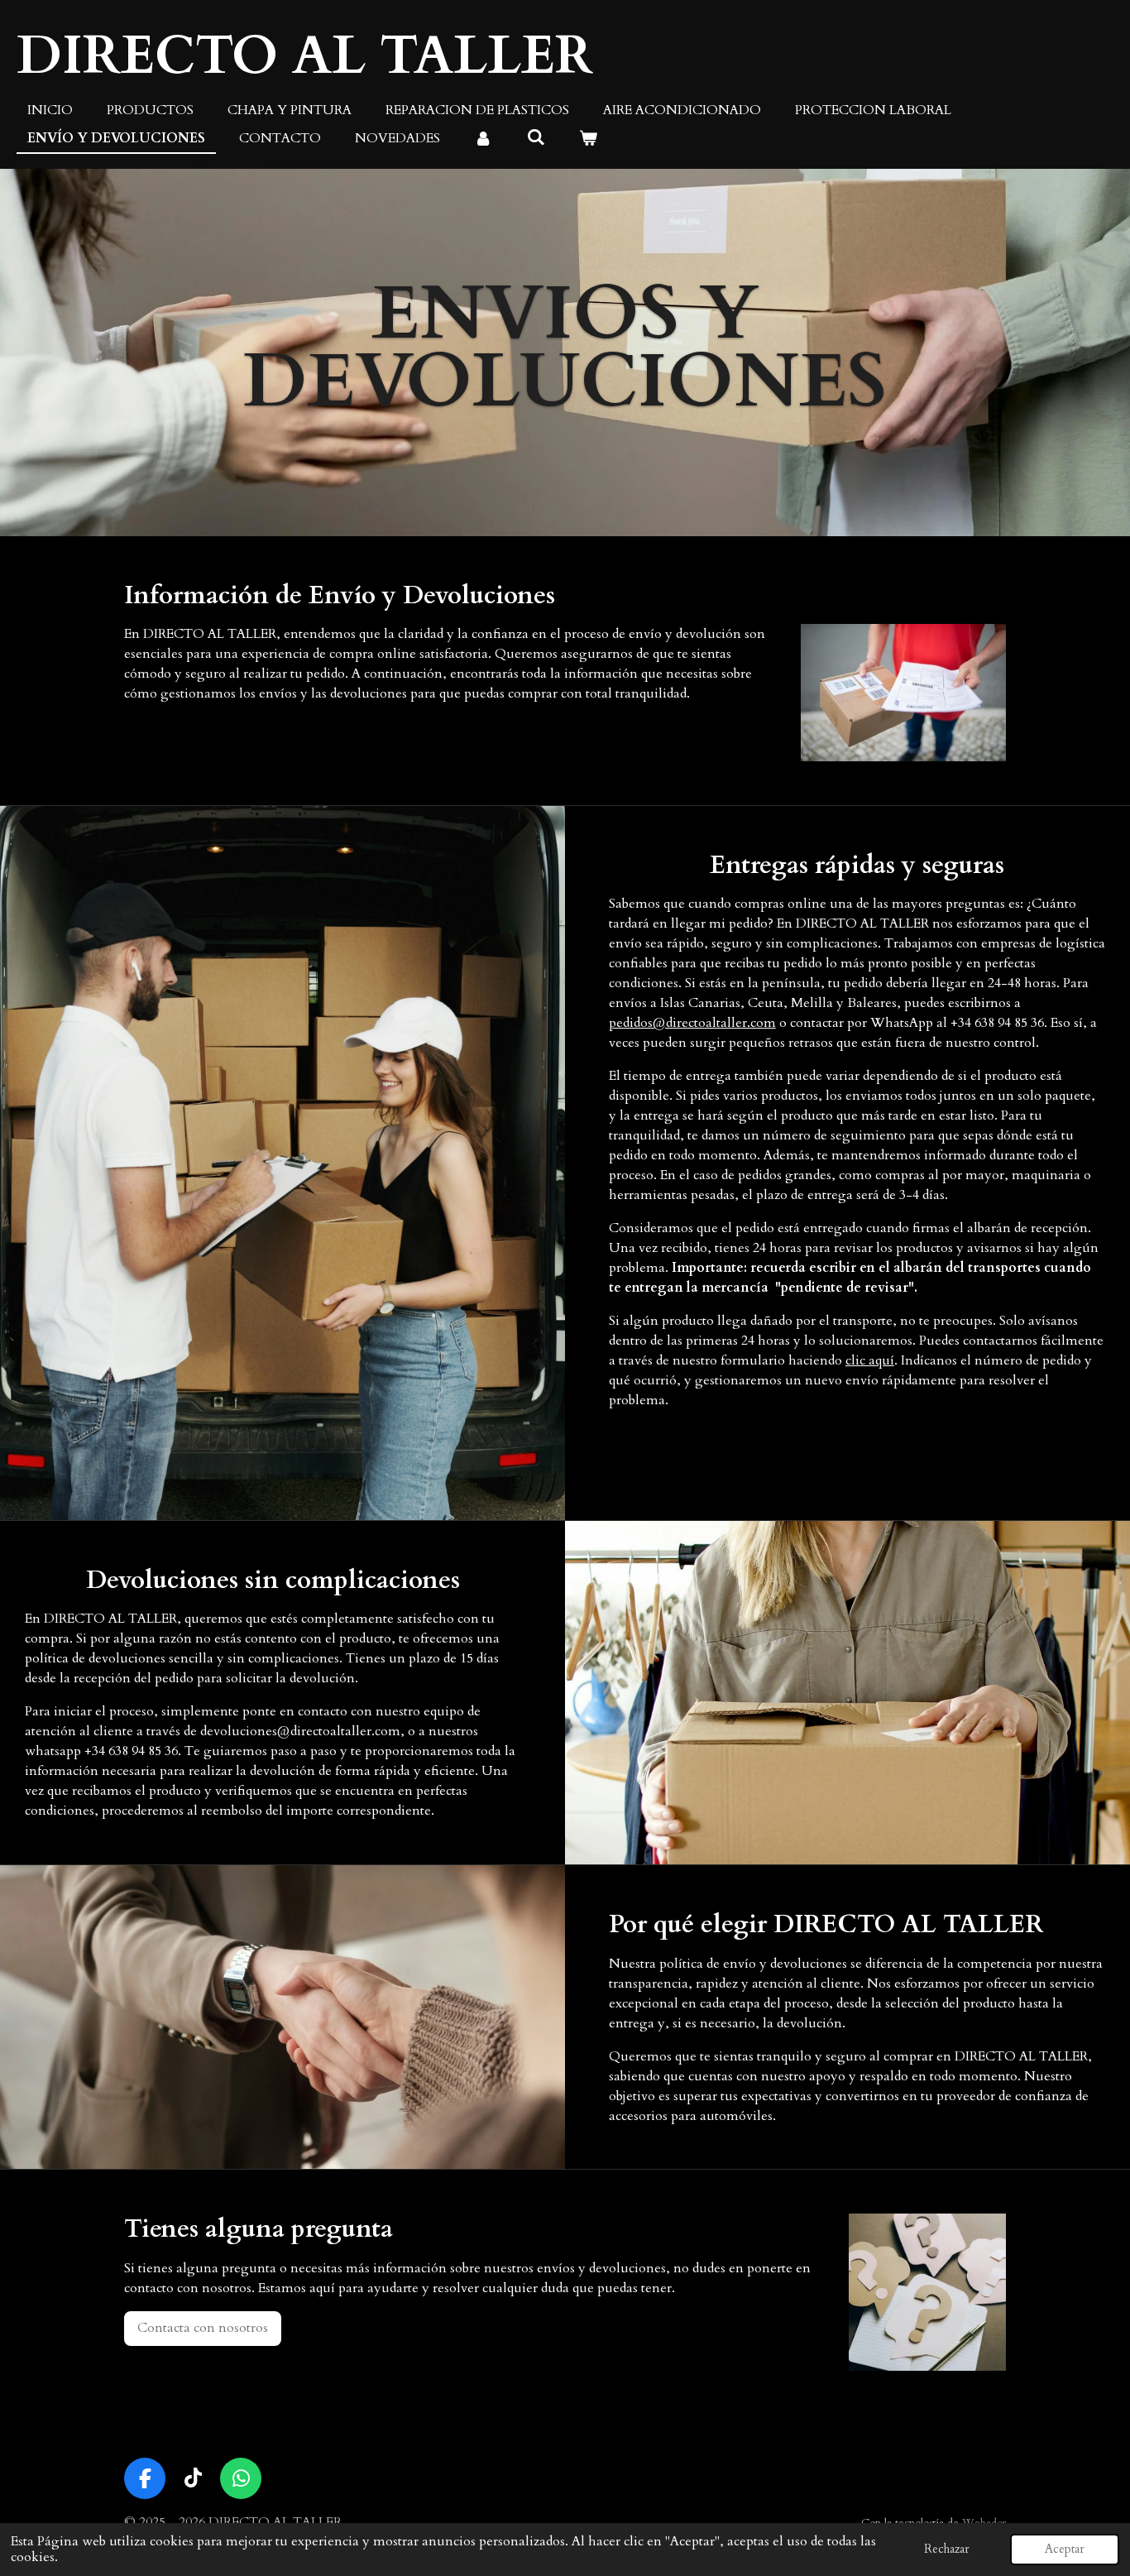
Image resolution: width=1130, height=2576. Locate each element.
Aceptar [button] (1065, 2549)
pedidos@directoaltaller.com (692, 1023)
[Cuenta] (483, 138)
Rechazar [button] (947, 2549)
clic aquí (870, 1360)
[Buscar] (535, 137)
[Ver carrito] (588, 138)
